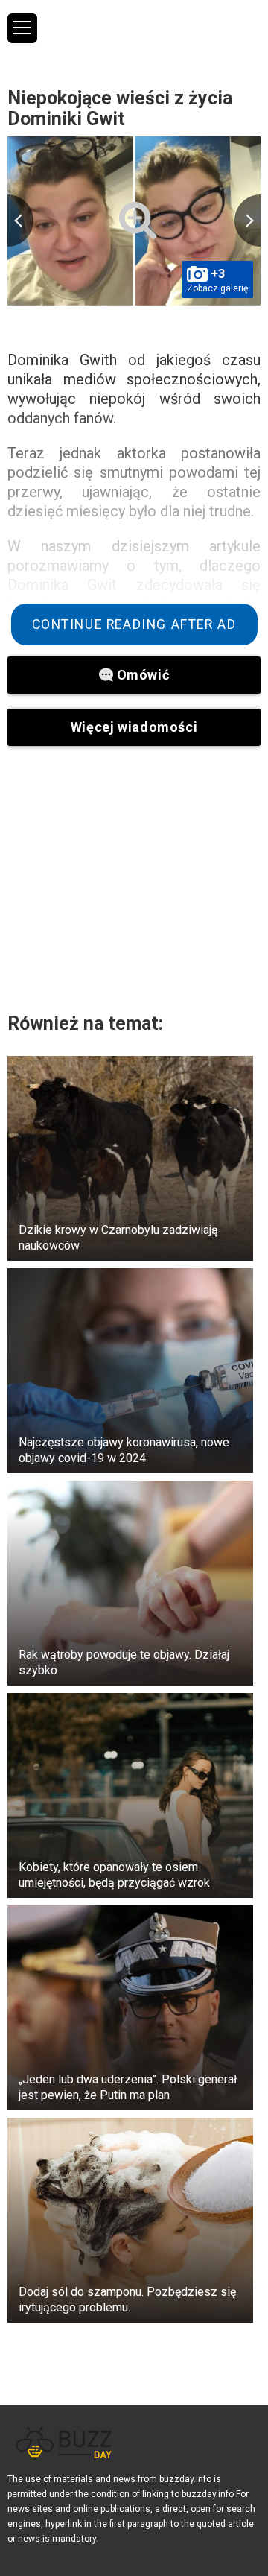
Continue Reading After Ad (134, 624)
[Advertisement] (134, 879)
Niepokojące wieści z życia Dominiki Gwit (120, 108)
